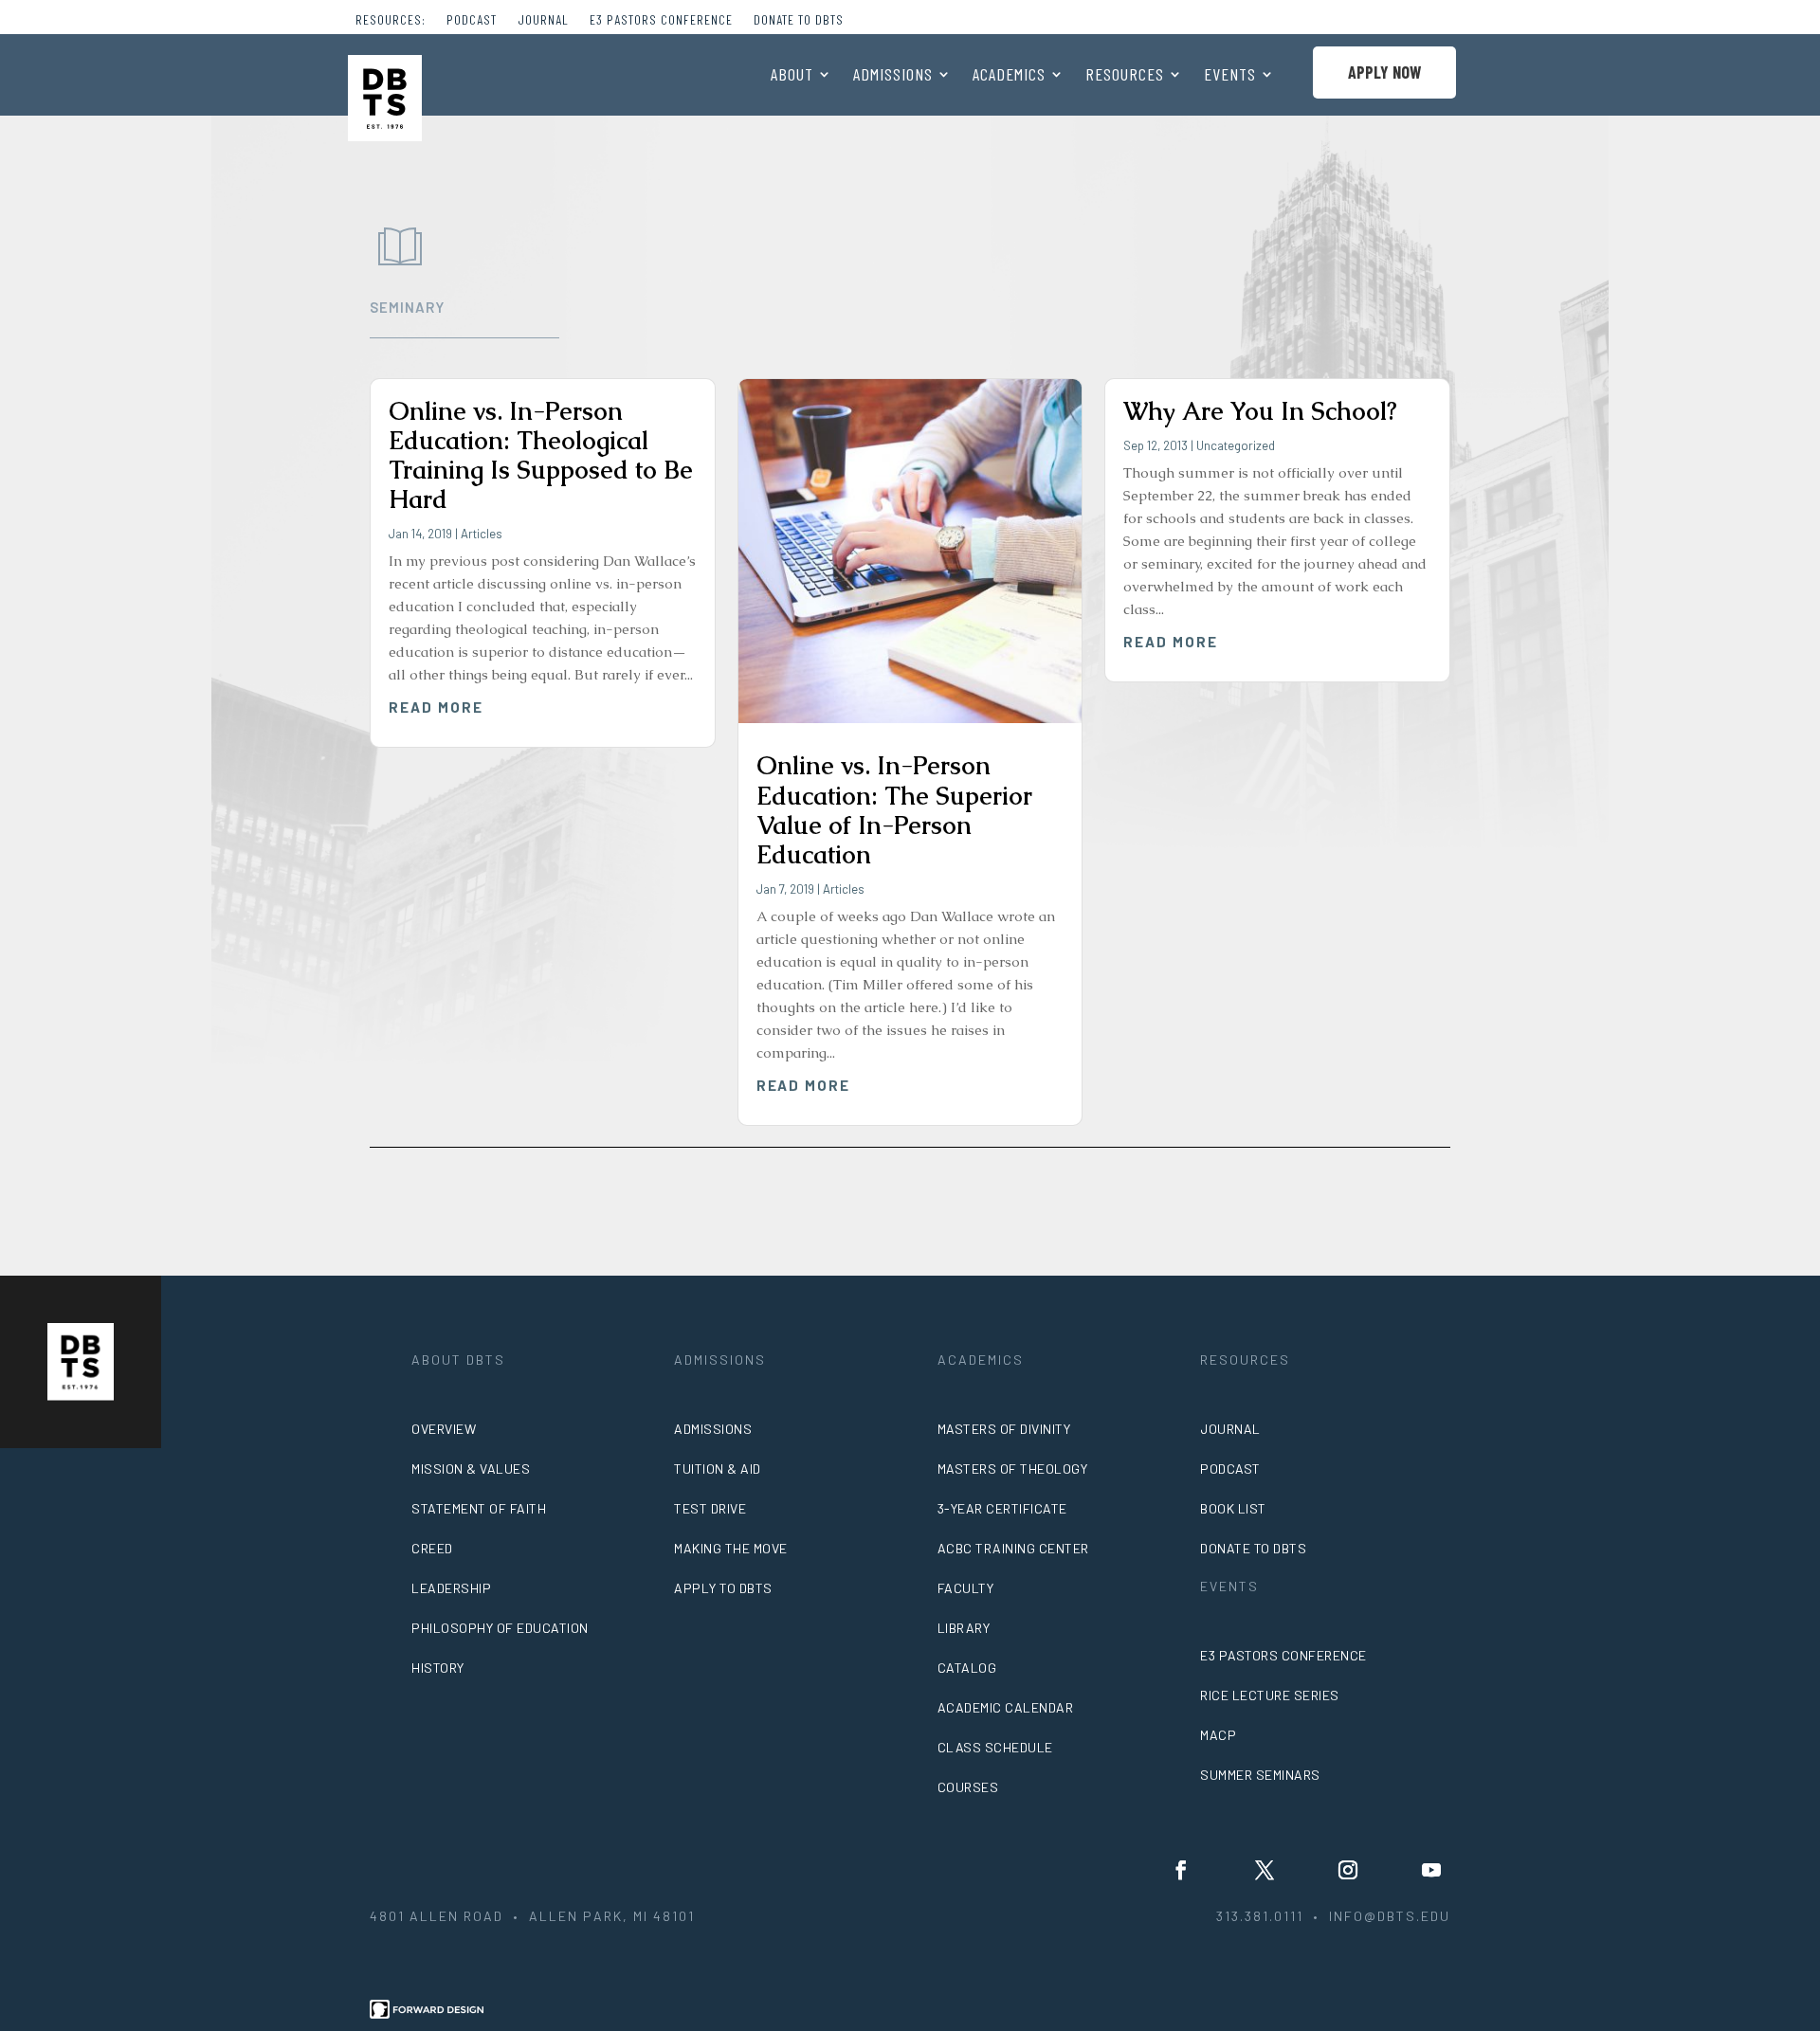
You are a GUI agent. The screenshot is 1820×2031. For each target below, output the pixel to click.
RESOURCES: (391, 20)
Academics (1009, 76)
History (438, 1668)
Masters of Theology (1013, 1469)
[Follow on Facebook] (1181, 1870)
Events (1230, 76)
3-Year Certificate (1002, 1508)
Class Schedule (995, 1747)
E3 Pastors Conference (661, 20)
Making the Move (731, 1548)
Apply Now (1384, 72)
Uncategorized (1236, 445)
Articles (482, 534)
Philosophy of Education (500, 1628)
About (792, 76)
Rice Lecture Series (1270, 1695)
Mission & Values (471, 1469)
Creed (432, 1548)
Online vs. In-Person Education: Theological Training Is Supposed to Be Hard (541, 456)
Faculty (966, 1588)
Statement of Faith (479, 1508)
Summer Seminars (1260, 1775)
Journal (543, 20)
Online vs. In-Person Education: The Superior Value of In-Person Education (894, 810)
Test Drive (710, 1508)
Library (964, 1628)
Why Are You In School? (1260, 411)
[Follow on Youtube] (1431, 1870)
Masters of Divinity (1004, 1429)
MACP (1218, 1735)
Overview (444, 1429)
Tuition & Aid (718, 1469)
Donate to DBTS (799, 20)
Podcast (472, 20)
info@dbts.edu (1390, 1916)
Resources (1125, 76)
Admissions (893, 76)
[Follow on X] (1265, 1870)
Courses (968, 1787)
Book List (1233, 1508)
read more (436, 707)
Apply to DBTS (723, 1588)
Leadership (451, 1588)
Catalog (967, 1668)
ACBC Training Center (1013, 1548)
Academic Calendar (1006, 1707)
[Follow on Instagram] (1348, 1870)
